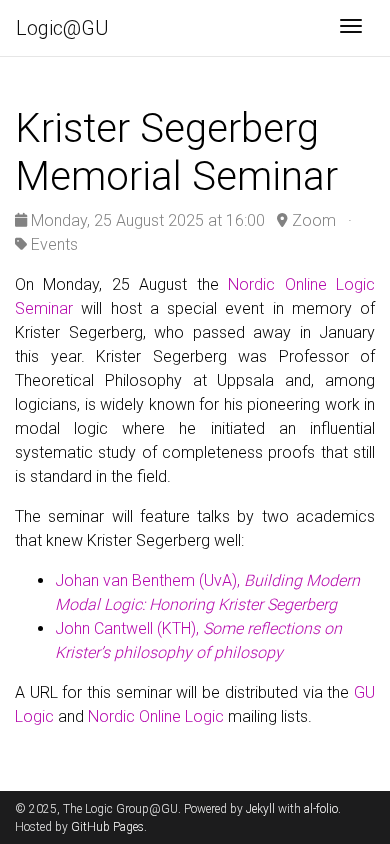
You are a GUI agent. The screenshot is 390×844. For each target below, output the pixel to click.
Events (54, 244)
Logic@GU (62, 28)
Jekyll (260, 809)
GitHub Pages (107, 827)
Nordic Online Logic (156, 716)
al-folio (321, 809)
